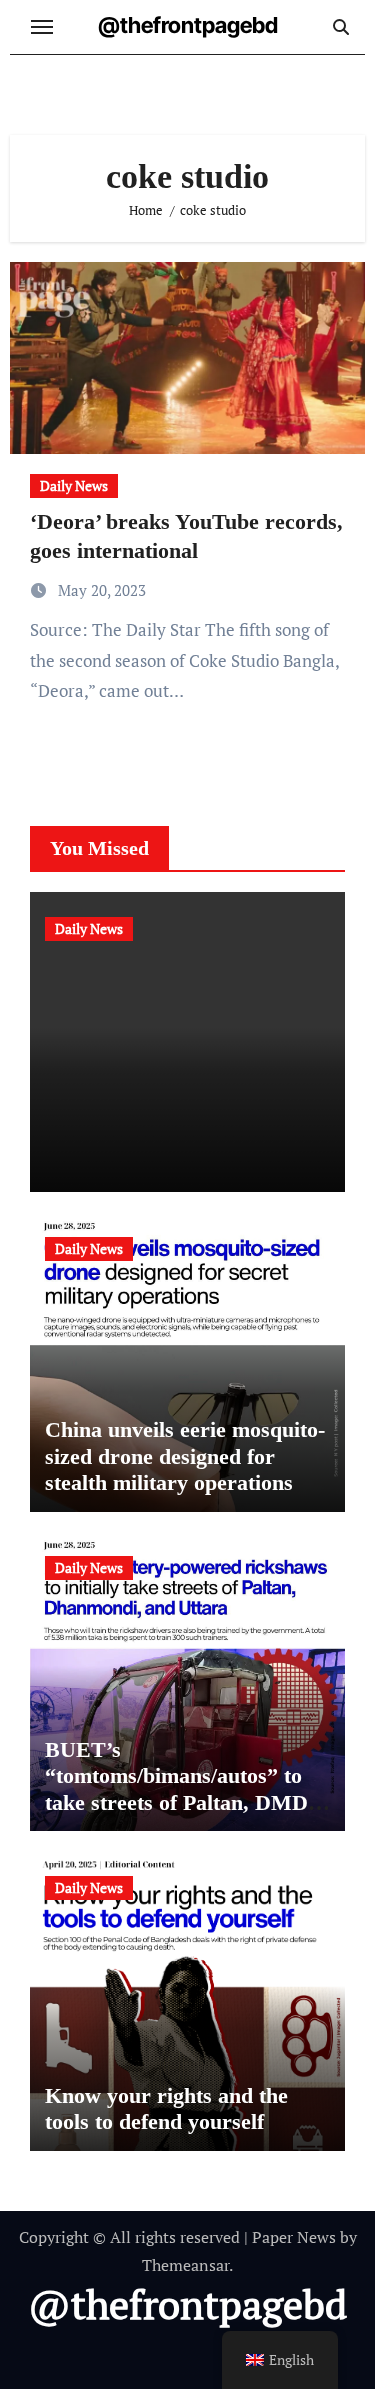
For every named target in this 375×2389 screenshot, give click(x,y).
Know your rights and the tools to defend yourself (166, 2108)
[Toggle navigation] (42, 27)
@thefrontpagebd (188, 25)
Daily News (74, 485)
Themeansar (185, 2265)
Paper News (294, 2237)
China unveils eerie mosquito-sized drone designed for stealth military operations (185, 1456)
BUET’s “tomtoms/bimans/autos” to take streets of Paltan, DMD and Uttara (176, 1789)
